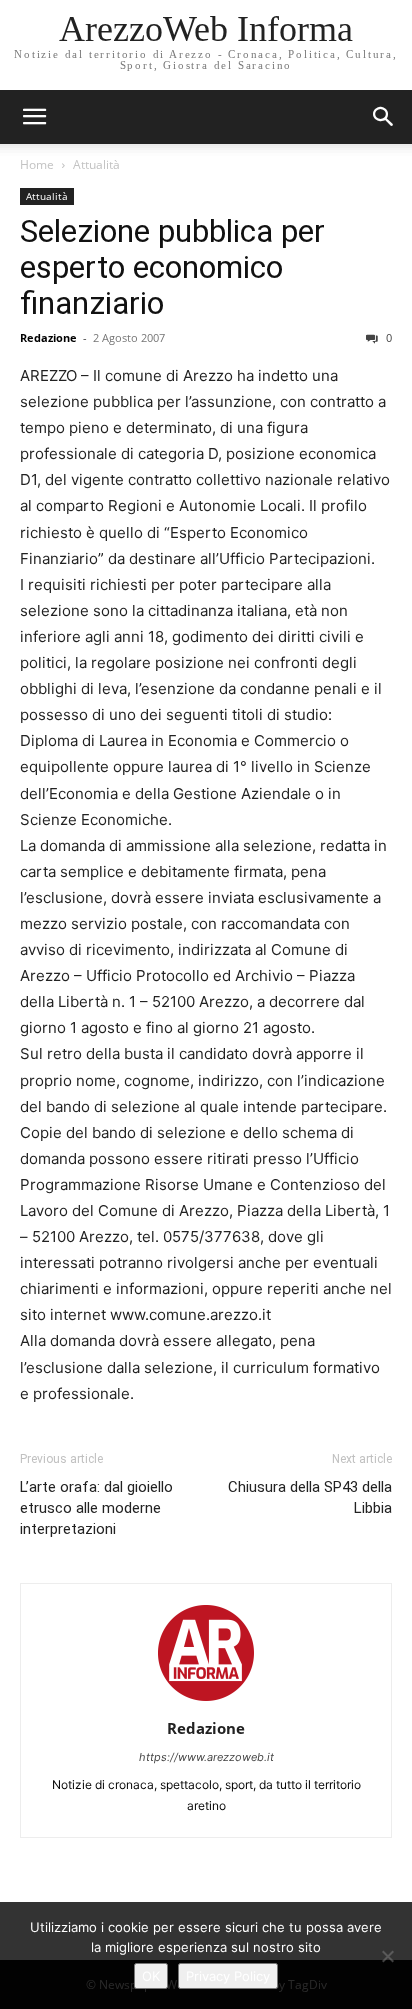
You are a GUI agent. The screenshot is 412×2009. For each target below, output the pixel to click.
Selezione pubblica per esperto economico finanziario (172, 267)
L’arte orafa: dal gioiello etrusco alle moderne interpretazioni (96, 1508)
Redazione (48, 337)
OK (151, 1976)
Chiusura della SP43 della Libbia (310, 1497)
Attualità (96, 164)
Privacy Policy (228, 1976)
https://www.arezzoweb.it (206, 1757)
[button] (384, 117)
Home (37, 164)
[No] (387, 1956)
